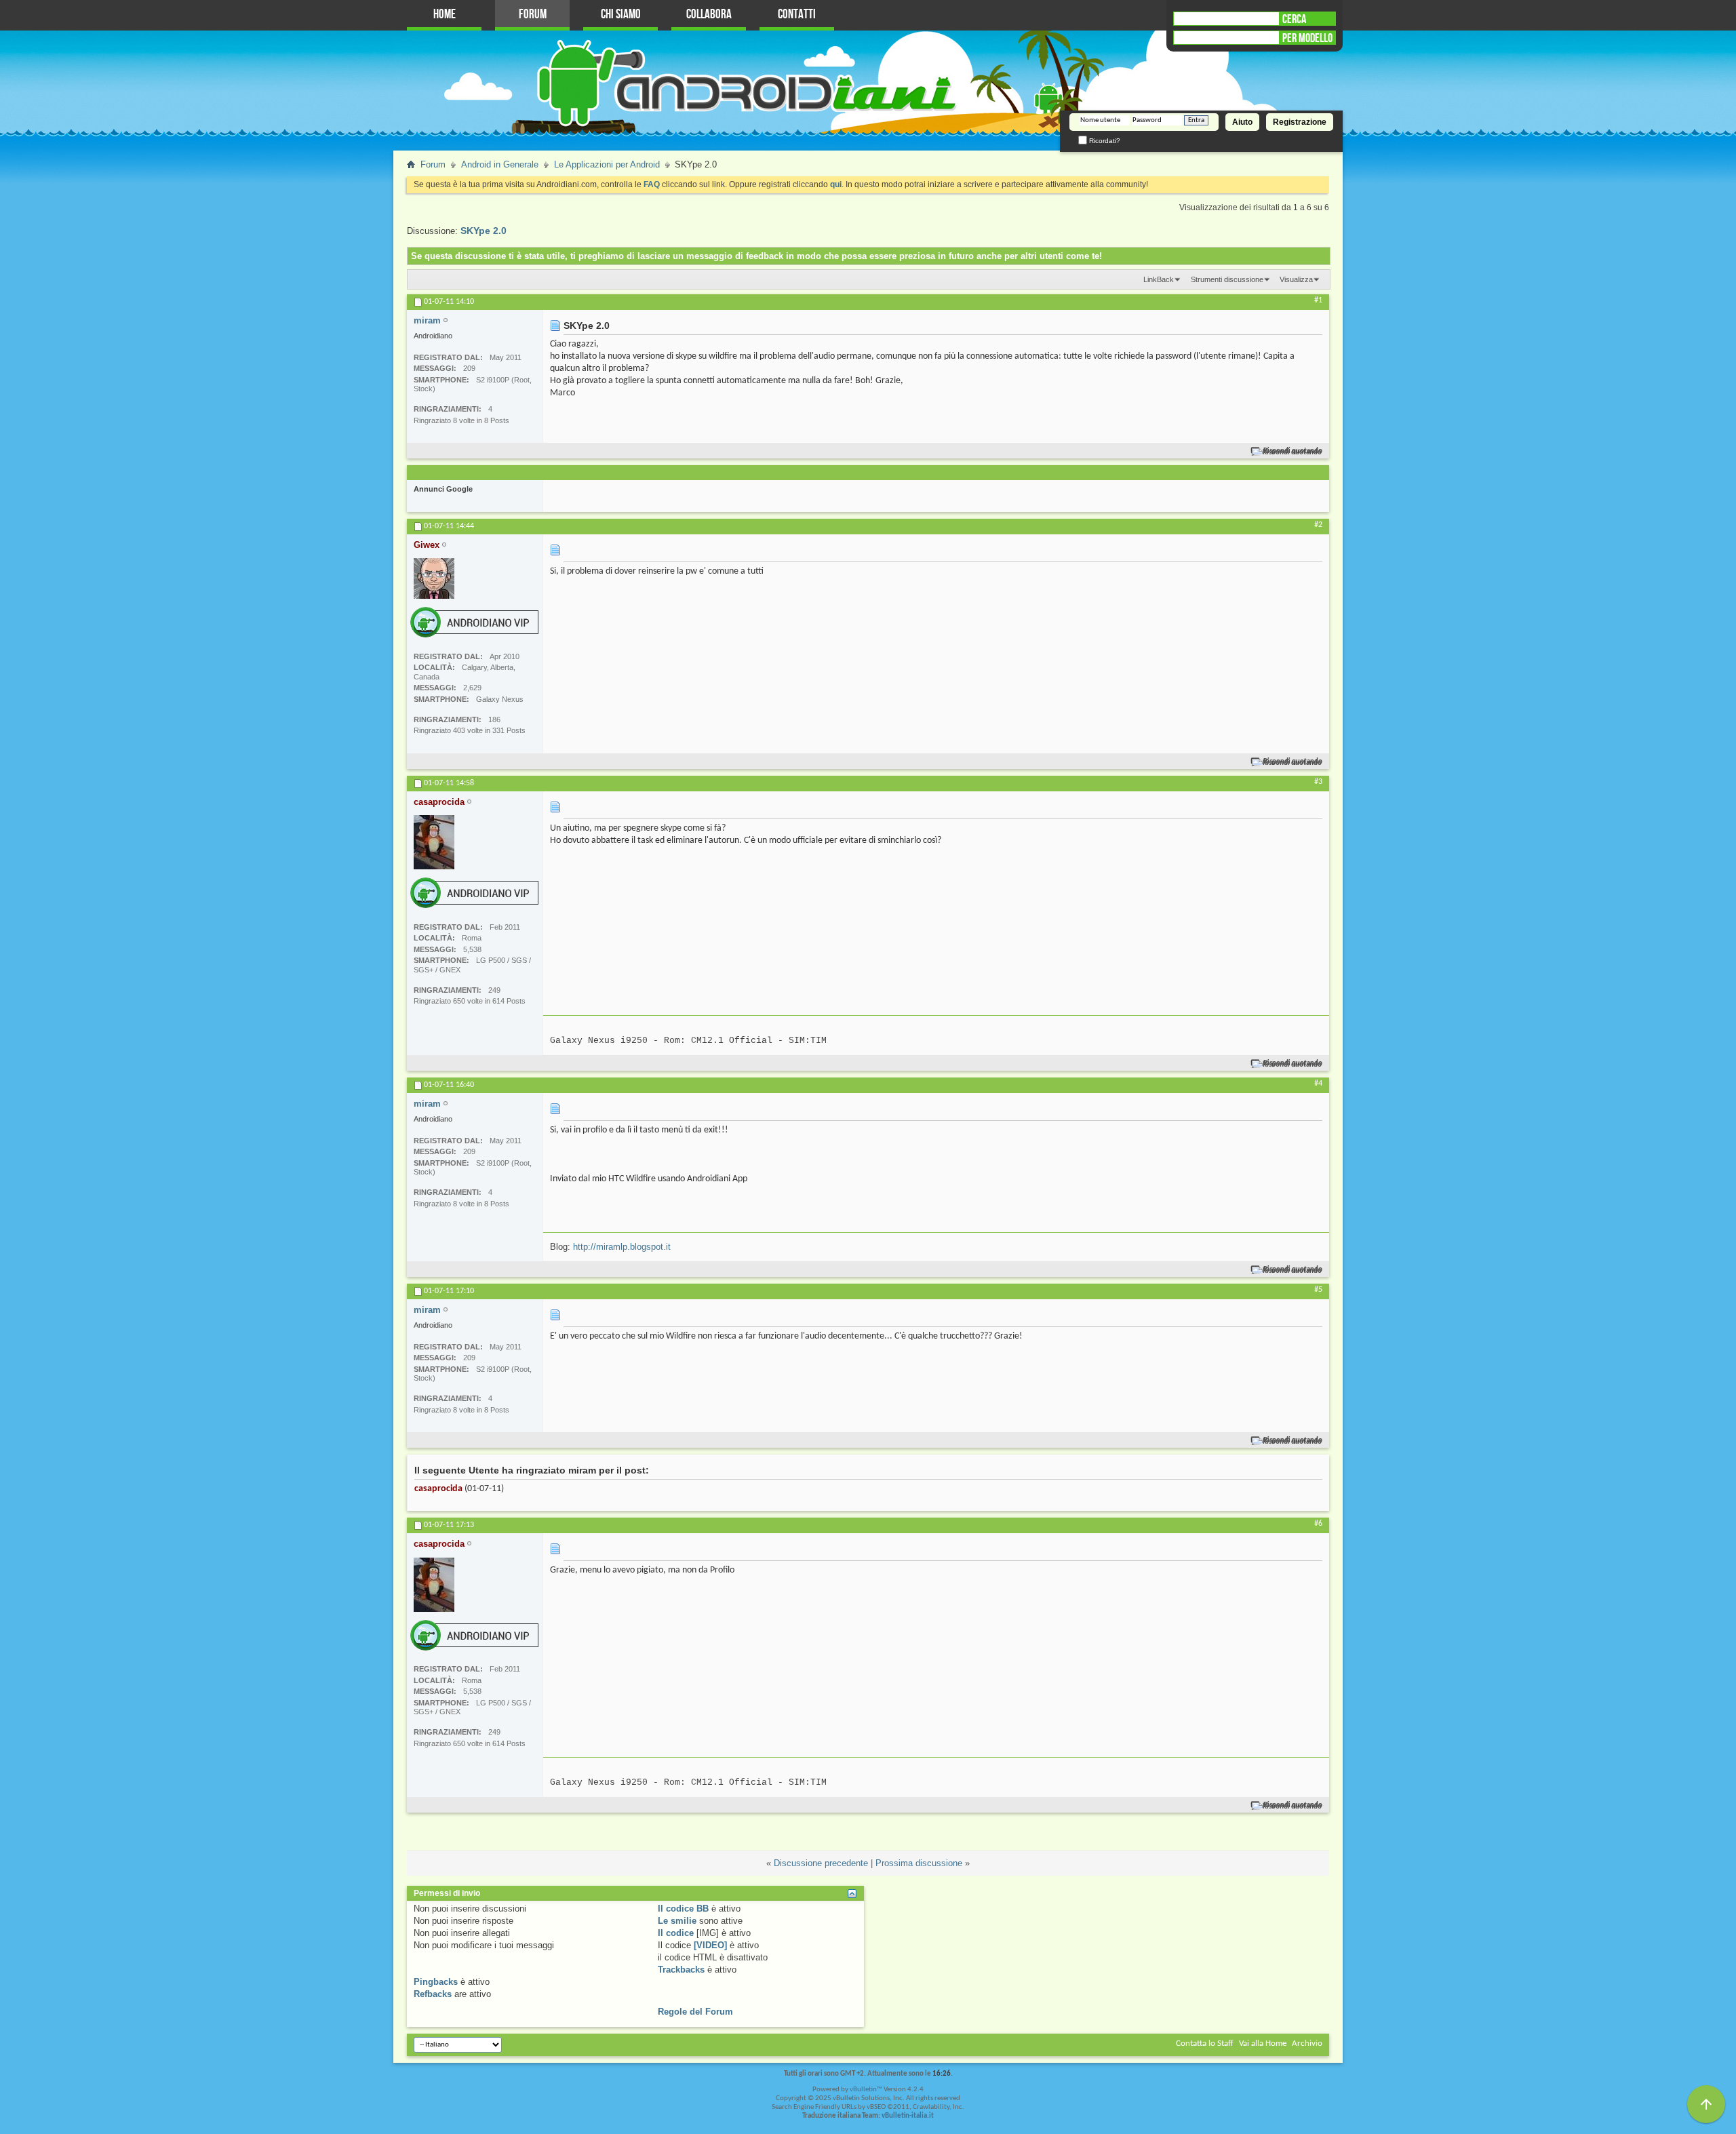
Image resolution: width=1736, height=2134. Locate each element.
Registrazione (1300, 122)
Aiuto (1242, 122)
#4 (1318, 1084)
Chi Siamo (621, 15)
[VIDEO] (710, 1945)
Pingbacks (436, 1982)
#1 (1318, 300)
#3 (1318, 782)
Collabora (709, 15)
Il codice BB (683, 1909)
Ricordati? (1104, 141)
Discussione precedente (821, 1863)
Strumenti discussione (1227, 279)
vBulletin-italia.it (908, 2116)
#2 (1318, 525)
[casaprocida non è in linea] (434, 842)
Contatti (797, 15)
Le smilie (677, 1921)
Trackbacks (681, 1970)
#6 (1318, 1524)
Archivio (1307, 2043)
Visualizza (1296, 279)
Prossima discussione (919, 1863)
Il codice (676, 1933)
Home (445, 15)
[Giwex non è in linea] (434, 578)
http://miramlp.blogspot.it (622, 1247)
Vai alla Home (1263, 2043)
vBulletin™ (866, 2090)
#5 (1318, 1290)
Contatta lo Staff (1205, 2043)
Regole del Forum (695, 2012)
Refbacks (433, 1994)
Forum (533, 15)
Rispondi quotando (1293, 451)
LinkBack (1159, 279)
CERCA (1294, 19)
